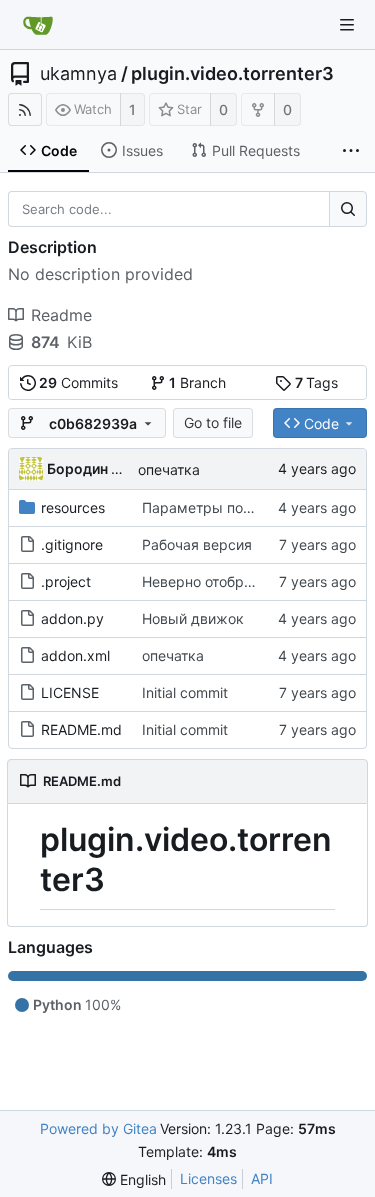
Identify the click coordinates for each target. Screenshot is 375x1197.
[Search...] (348, 209)
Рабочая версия (197, 544)
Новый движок (193, 618)
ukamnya (78, 74)
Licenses (208, 1178)
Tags (317, 382)
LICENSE (70, 692)
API (262, 1178)
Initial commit (185, 692)
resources (73, 507)
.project (66, 581)
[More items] (351, 151)
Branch (197, 382)
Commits (78, 382)
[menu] (134, 1179)
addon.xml (75, 655)
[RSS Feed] (25, 109)
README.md (81, 729)
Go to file (213, 422)
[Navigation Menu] (347, 25)
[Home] (38, 25)
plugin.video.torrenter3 (232, 74)
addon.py (72, 618)
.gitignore (72, 544)
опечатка (169, 469)
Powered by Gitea (98, 1128)
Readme (61, 315)
